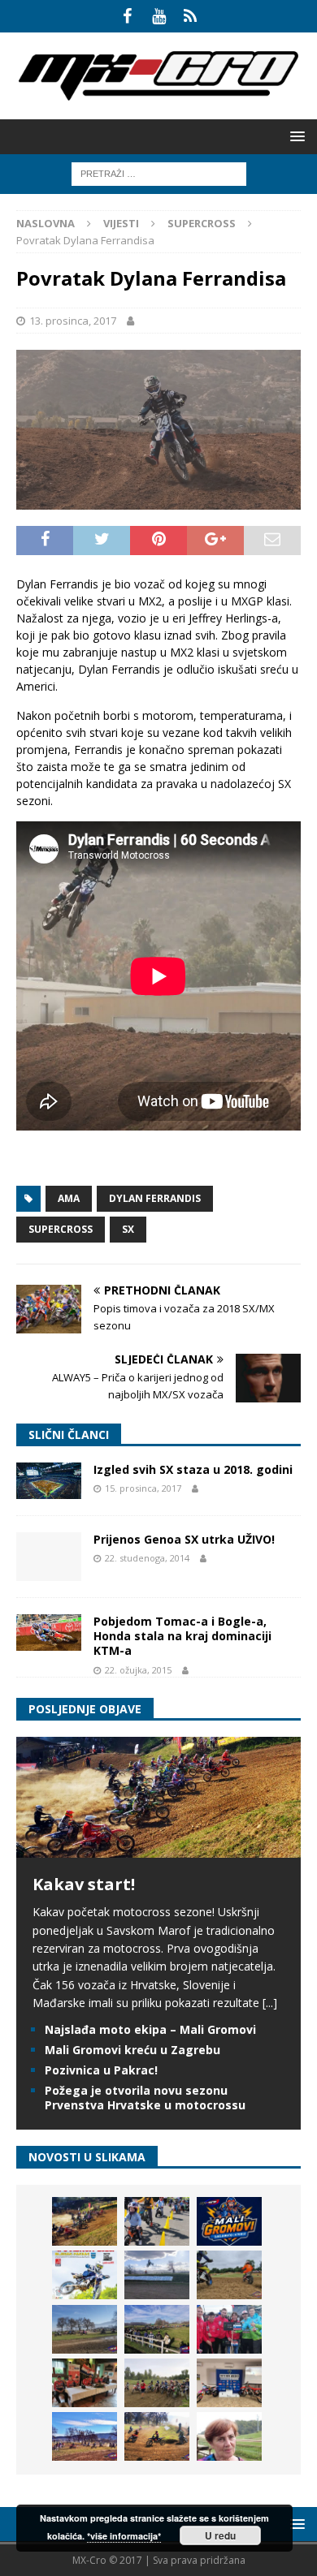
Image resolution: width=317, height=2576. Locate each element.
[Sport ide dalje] (229, 2275)
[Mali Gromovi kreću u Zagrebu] (229, 2221)
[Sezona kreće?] (85, 2329)
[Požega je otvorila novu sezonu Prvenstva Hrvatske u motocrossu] (157, 2275)
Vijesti (121, 223)
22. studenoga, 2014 (147, 1558)
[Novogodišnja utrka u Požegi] (85, 2436)
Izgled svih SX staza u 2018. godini (193, 1469)
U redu (220, 2535)
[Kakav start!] (158, 1848)
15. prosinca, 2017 (143, 1488)
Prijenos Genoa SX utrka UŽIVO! (184, 1539)
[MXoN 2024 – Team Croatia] (229, 2329)
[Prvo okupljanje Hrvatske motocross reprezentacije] (157, 2383)
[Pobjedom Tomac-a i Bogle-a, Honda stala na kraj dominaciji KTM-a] (49, 1633)
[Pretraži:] (159, 172)
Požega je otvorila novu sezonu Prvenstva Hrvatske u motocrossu (145, 2098)
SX (128, 1229)
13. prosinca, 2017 (73, 321)
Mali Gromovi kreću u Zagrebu (132, 2050)
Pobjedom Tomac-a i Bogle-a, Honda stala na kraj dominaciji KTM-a (182, 1636)
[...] (270, 2003)
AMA (69, 1198)
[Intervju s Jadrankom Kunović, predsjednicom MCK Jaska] (229, 2436)
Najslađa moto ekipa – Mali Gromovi (150, 2029)
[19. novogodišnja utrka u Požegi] (157, 2329)
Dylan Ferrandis (155, 1198)
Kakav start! (84, 1884)
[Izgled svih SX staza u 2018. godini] (49, 1481)
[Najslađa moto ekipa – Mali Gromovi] (157, 2221)
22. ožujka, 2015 (138, 1670)
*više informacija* (124, 2536)
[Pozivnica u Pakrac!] (85, 2275)
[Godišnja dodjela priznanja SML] (229, 2383)
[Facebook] (127, 16)
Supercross (61, 1229)
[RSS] (191, 16)
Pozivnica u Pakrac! (101, 2070)
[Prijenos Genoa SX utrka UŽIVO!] (49, 1557)
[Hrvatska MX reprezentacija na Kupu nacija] (85, 2383)
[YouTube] (159, 16)
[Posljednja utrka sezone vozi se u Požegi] (157, 2436)
